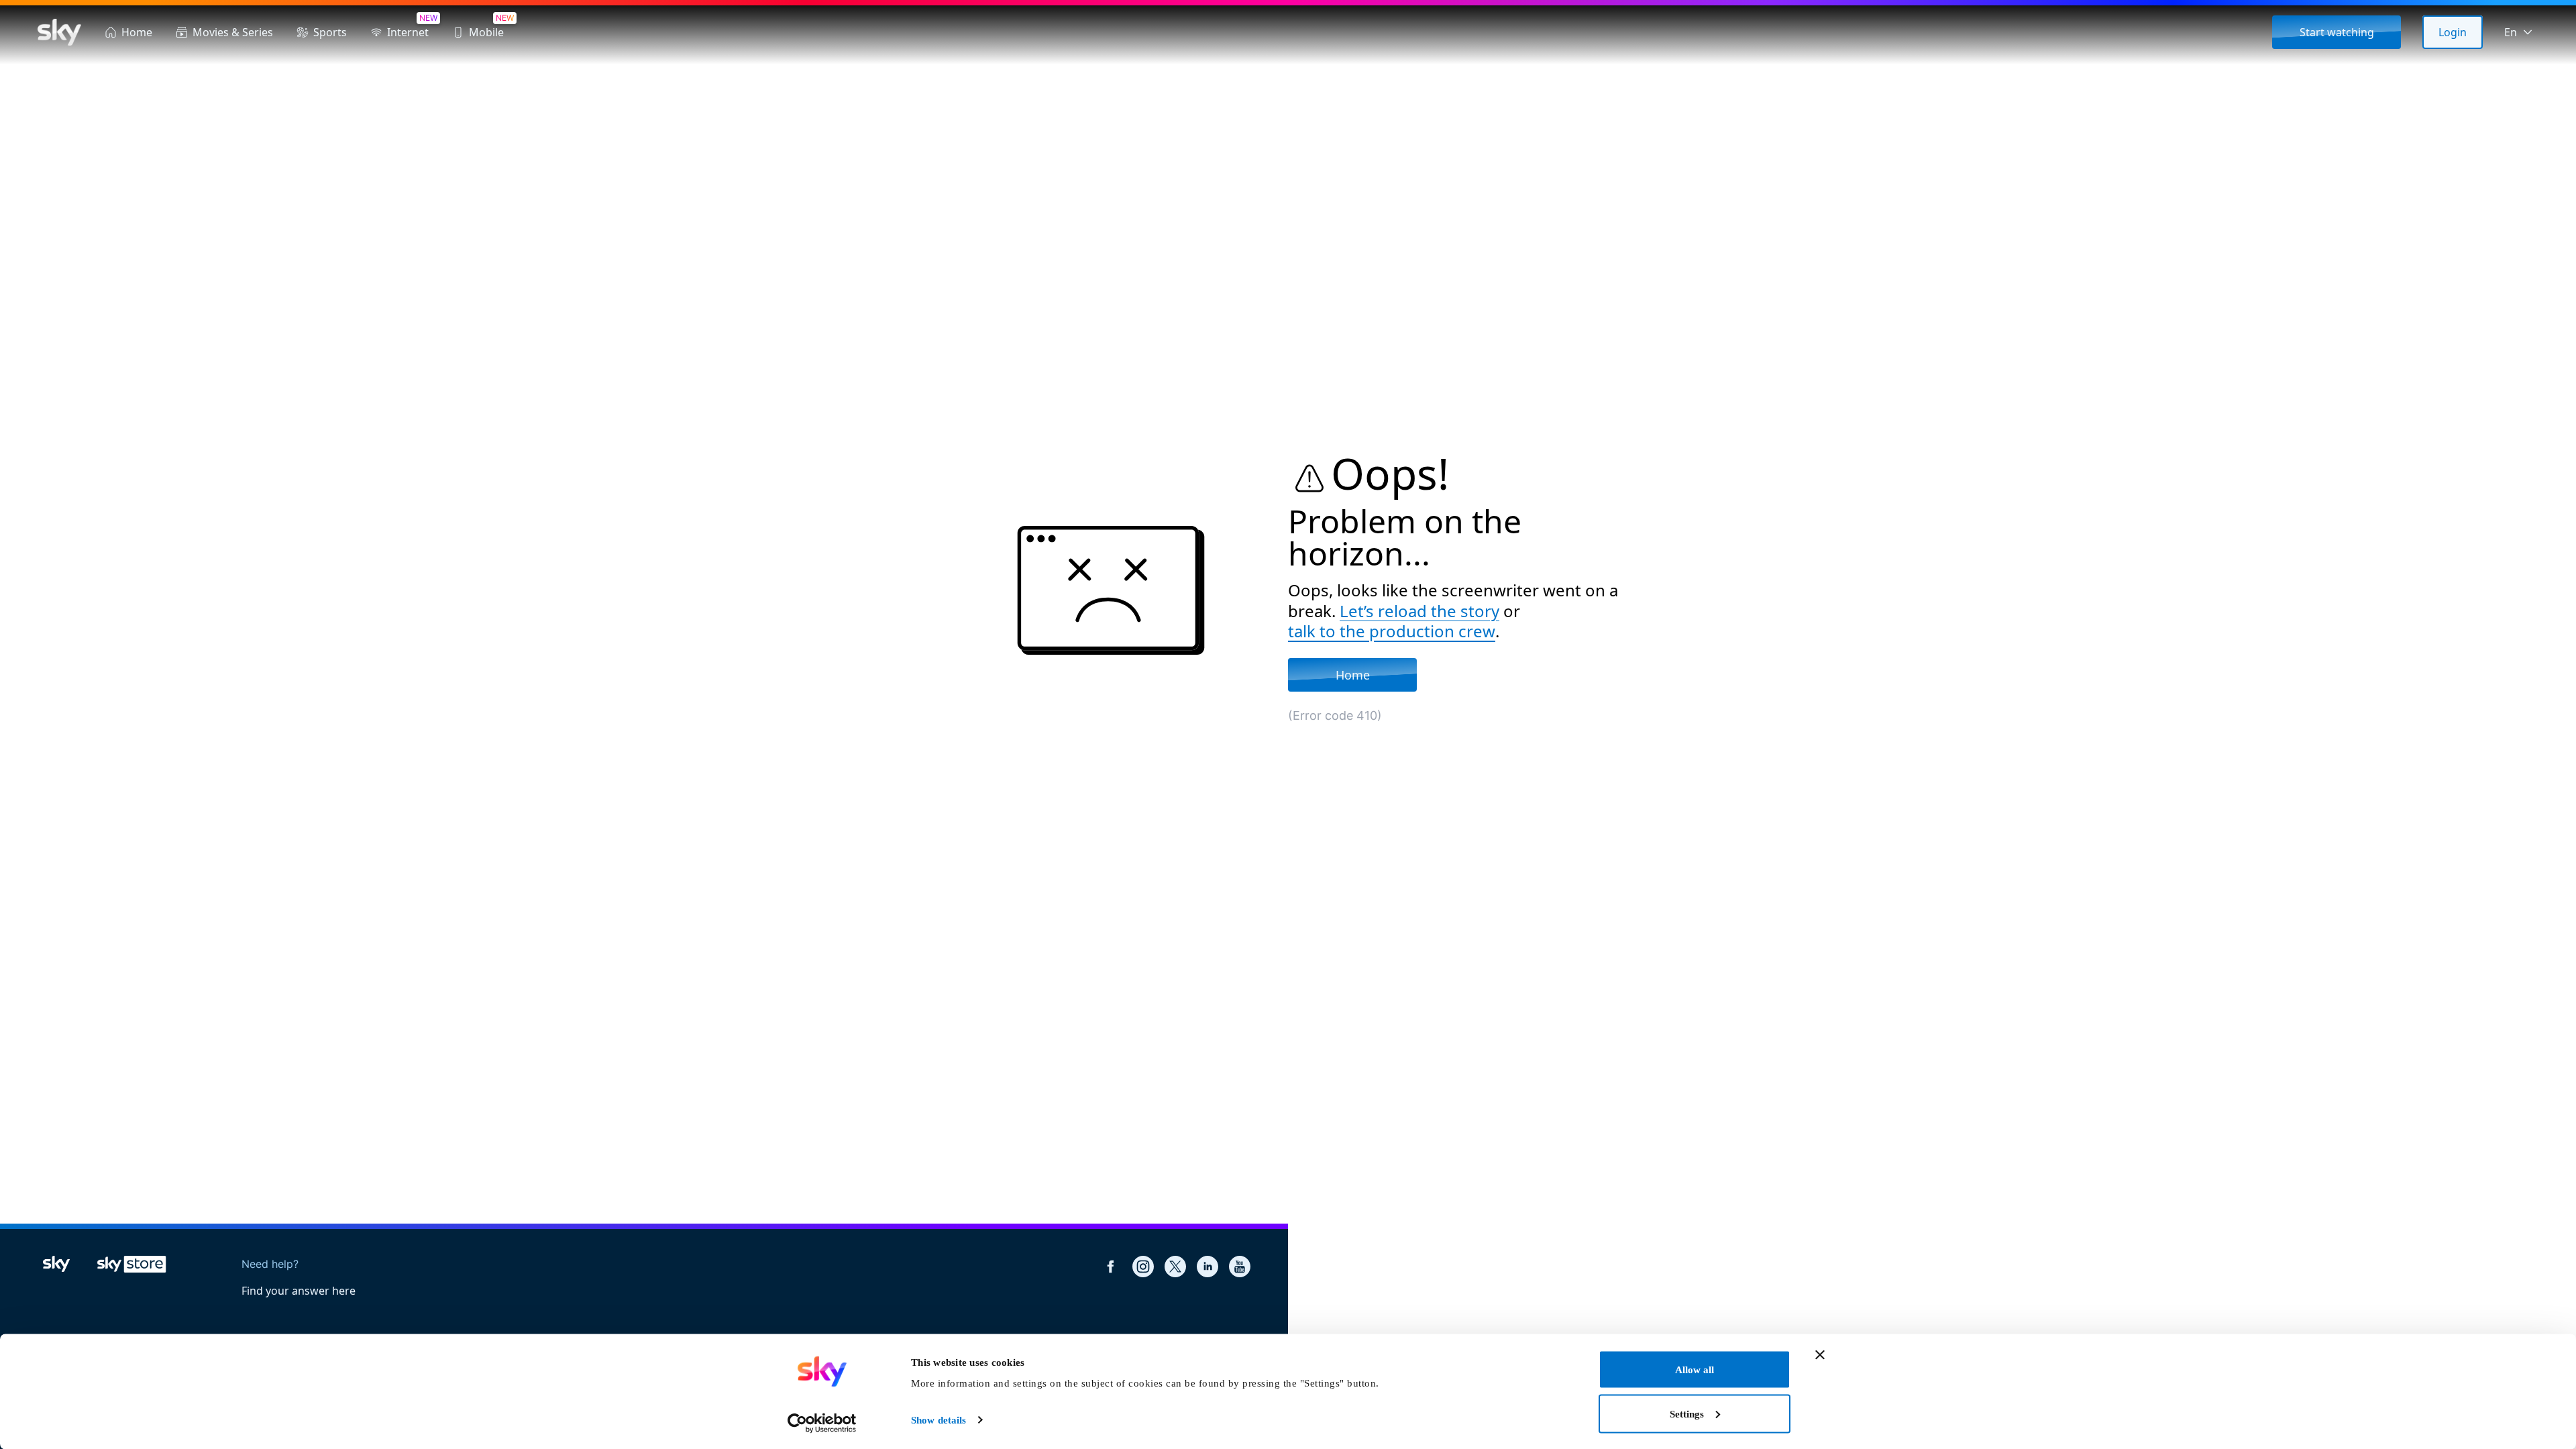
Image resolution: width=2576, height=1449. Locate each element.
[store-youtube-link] (1240, 1267)
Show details (938, 1420)
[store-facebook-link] (1111, 1267)
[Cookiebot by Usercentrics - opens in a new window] (822, 1423)
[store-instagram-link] (1143, 1267)
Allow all (1695, 1370)
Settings (1687, 1413)
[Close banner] (1820, 1355)
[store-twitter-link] (1175, 1267)
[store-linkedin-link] (1207, 1267)
